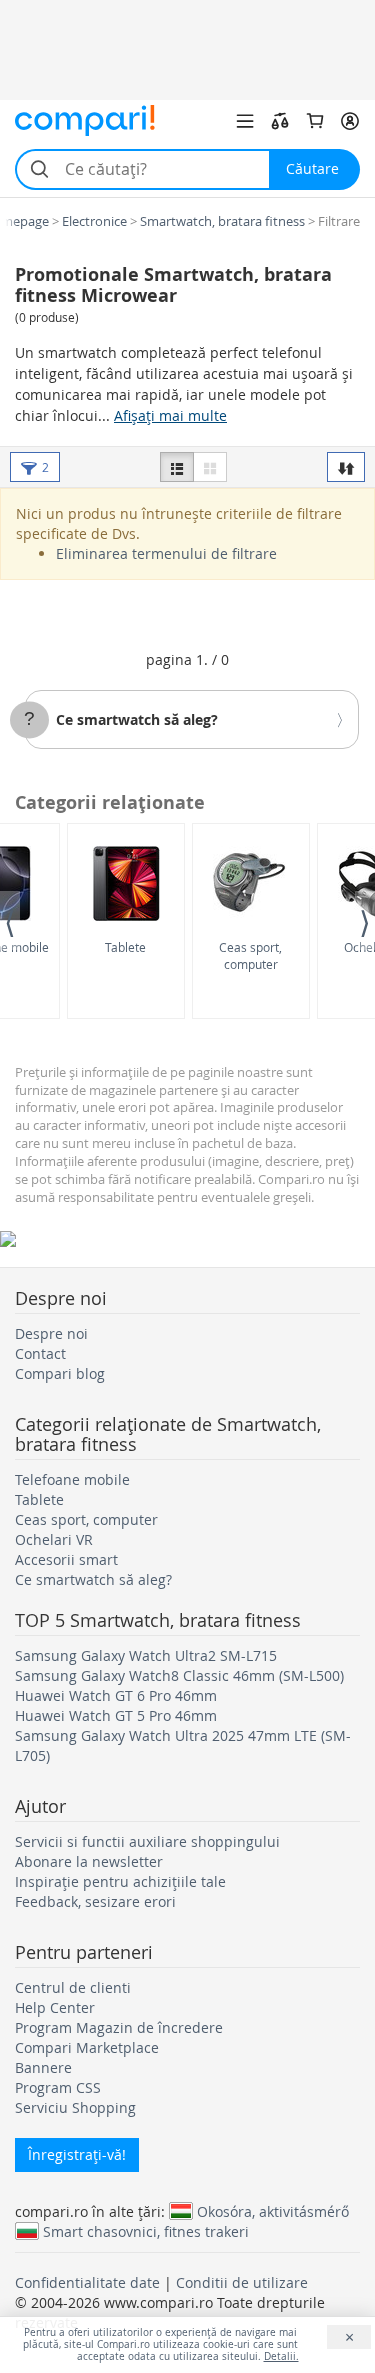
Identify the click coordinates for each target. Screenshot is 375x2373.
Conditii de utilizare (242, 2282)
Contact (40, 1353)
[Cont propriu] (350, 121)
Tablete (125, 947)
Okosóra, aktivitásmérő (273, 2211)
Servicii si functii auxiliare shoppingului (147, 1841)
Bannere (43, 2067)
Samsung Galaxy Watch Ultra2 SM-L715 (146, 1655)
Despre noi (51, 1333)
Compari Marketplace (87, 2047)
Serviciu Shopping (75, 2107)
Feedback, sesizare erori (95, 1901)
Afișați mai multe (170, 415)
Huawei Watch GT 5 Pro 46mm (116, 1715)
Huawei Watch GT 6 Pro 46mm (116, 1695)
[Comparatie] (280, 121)
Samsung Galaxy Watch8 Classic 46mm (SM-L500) (179, 1675)
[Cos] (315, 121)
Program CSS (58, 2087)
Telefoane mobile (72, 1479)
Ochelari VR (54, 1539)
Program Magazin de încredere (119, 2027)
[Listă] (177, 467)
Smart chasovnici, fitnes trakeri (146, 2231)
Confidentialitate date (87, 2282)
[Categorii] (245, 121)
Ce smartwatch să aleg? (137, 719)
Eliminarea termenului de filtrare (166, 553)
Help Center (55, 2007)
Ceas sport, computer (250, 955)
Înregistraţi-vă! (77, 2154)
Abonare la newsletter (89, 1861)
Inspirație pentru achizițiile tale (120, 1881)
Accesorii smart (66, 1559)
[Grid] (210, 467)
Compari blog (60, 1373)
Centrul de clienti (73, 1987)
